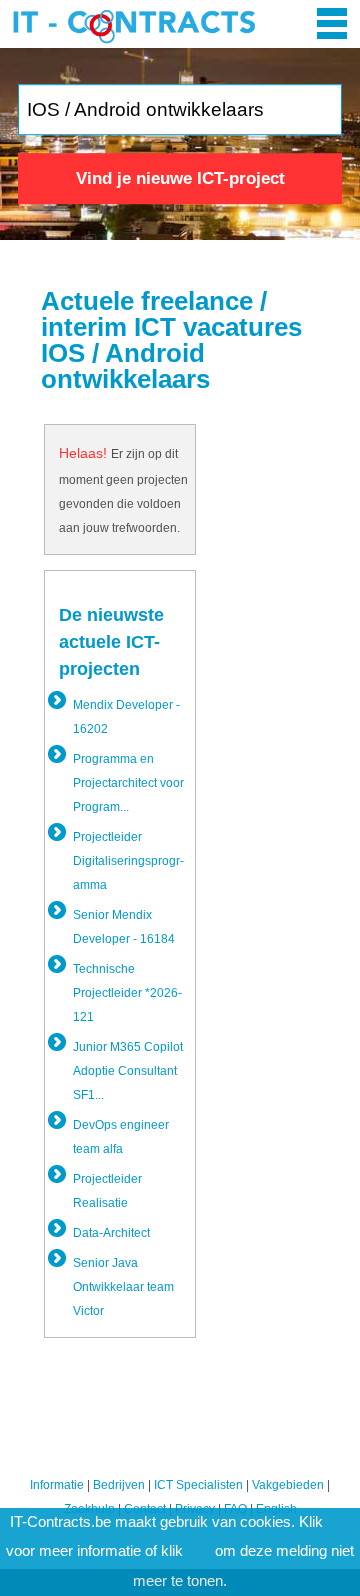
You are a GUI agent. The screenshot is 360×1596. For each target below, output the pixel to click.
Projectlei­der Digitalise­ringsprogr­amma (128, 861)
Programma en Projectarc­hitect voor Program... (128, 783)
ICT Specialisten (198, 1485)
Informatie (57, 1485)
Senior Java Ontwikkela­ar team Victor (123, 1287)
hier (339, 1522)
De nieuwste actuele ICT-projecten (111, 642)
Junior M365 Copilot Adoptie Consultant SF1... (128, 1071)
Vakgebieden (288, 1485)
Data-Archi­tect (111, 1233)
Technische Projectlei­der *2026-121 (127, 993)
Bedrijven (119, 1485)
